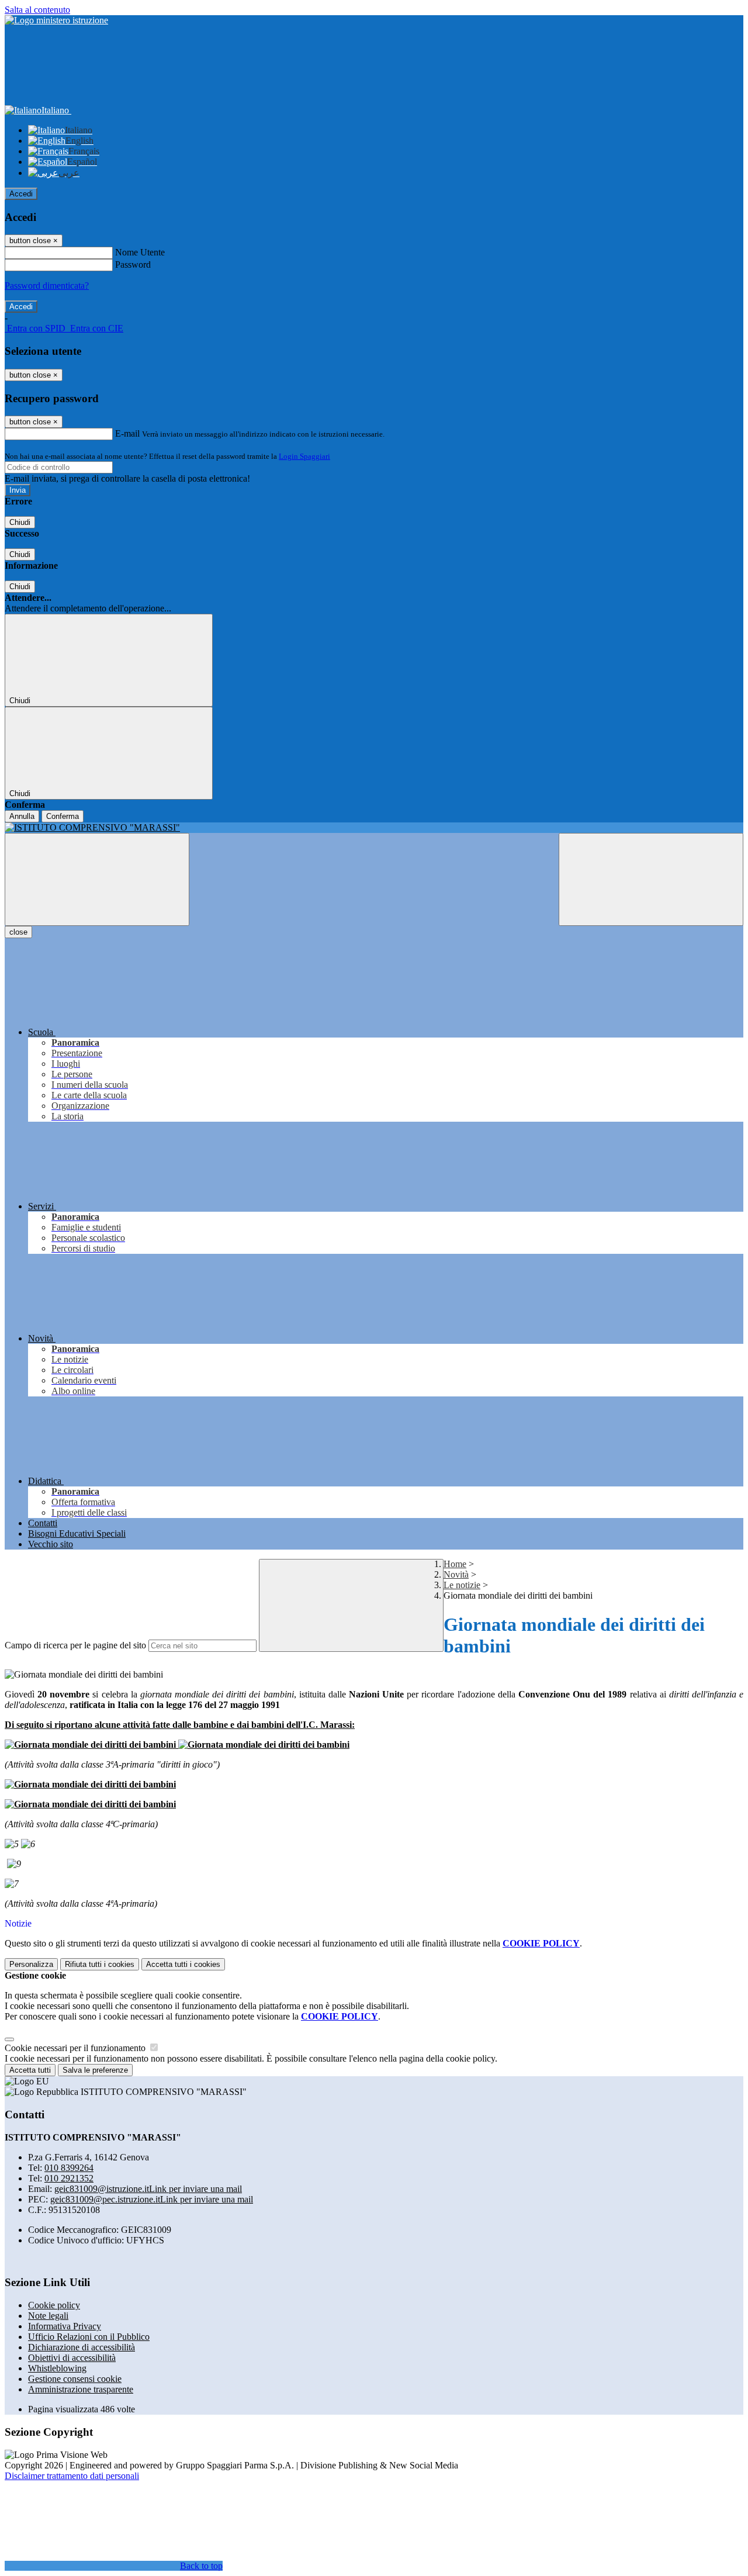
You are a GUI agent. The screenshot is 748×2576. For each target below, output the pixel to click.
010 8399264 (69, 2168)
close (18, 932)
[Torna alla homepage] (374, 828)
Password (133, 264)
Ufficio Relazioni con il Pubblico (89, 2337)
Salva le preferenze (95, 2070)
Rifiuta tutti (100, 1964)
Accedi (21, 194)
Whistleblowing (57, 2368)
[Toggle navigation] (97, 879)
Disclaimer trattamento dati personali (72, 2476)
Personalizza (31, 1964)
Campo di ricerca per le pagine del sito (75, 1645)
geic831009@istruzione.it (148, 2189)
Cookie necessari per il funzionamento (76, 2048)
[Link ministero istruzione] (56, 20)
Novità (456, 1574)
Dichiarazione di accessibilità (82, 2347)
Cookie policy (54, 2305)
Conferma (63, 816)
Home (455, 1564)
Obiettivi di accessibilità (72, 2358)
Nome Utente (140, 252)
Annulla (22, 816)
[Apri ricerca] (651, 879)
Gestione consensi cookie (75, 2379)
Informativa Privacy (65, 2326)
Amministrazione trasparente (81, 2389)
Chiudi (20, 522)
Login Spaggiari (304, 456)
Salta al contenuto (37, 10)
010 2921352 (69, 2178)
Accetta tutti (183, 1964)
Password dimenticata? (47, 286)
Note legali (48, 2316)
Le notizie (462, 1585)
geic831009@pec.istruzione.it (152, 2199)
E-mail (127, 433)
